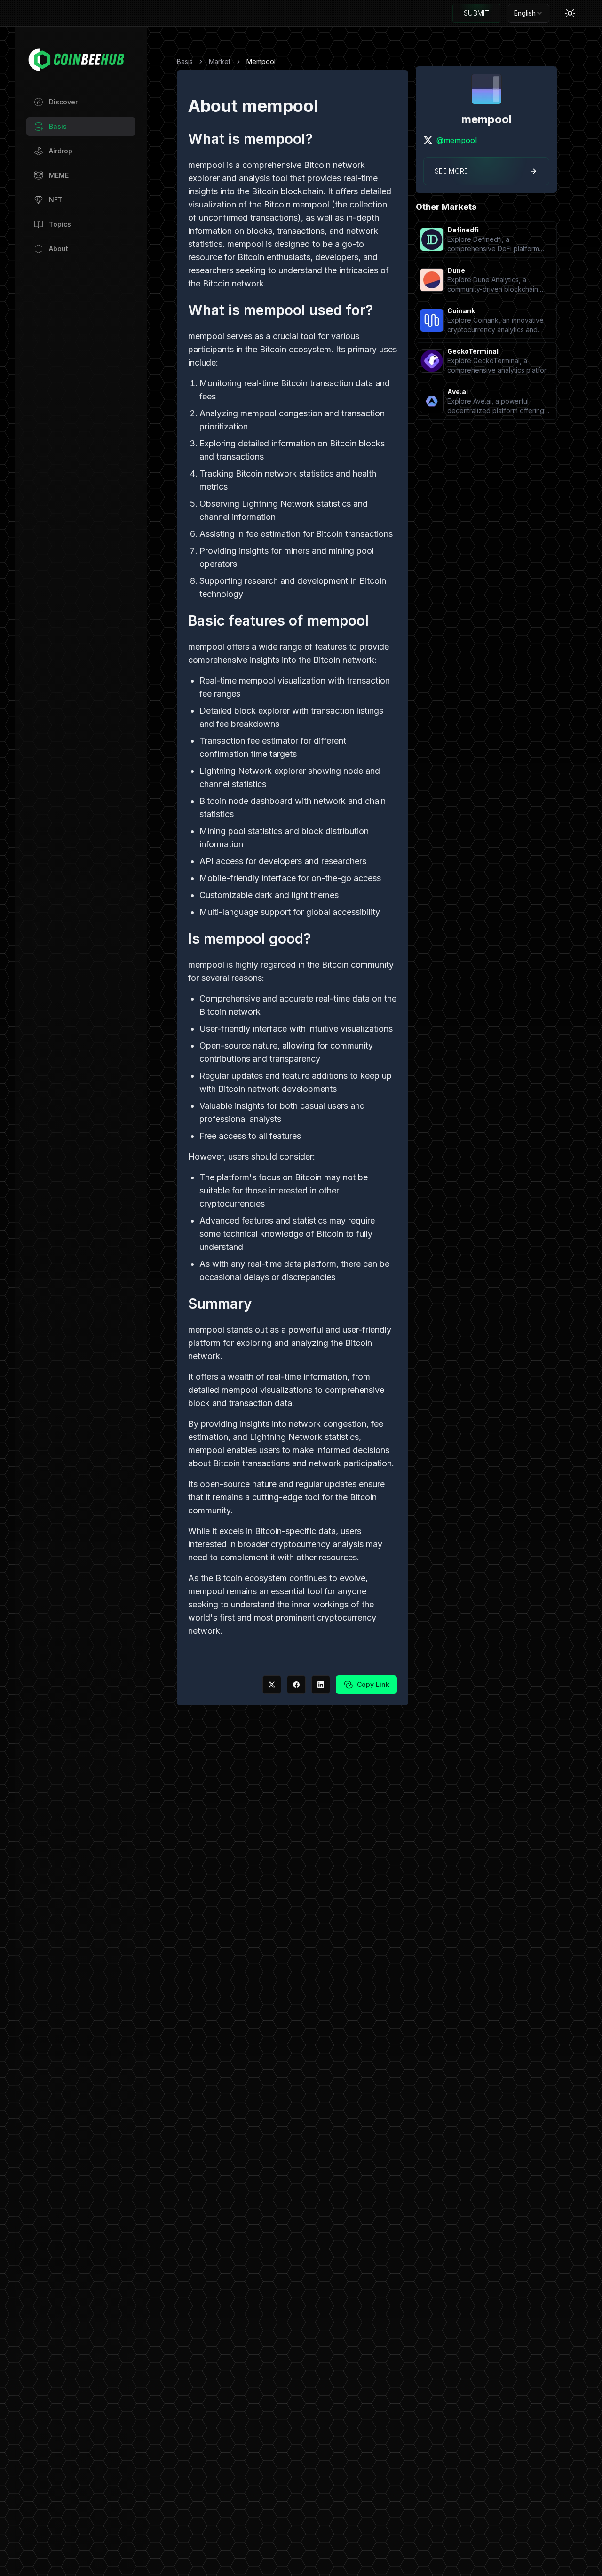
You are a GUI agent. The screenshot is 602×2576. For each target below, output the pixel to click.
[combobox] (529, 13)
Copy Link (373, 1684)
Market (220, 61)
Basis (185, 61)
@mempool (457, 140)
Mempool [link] (261, 61)
